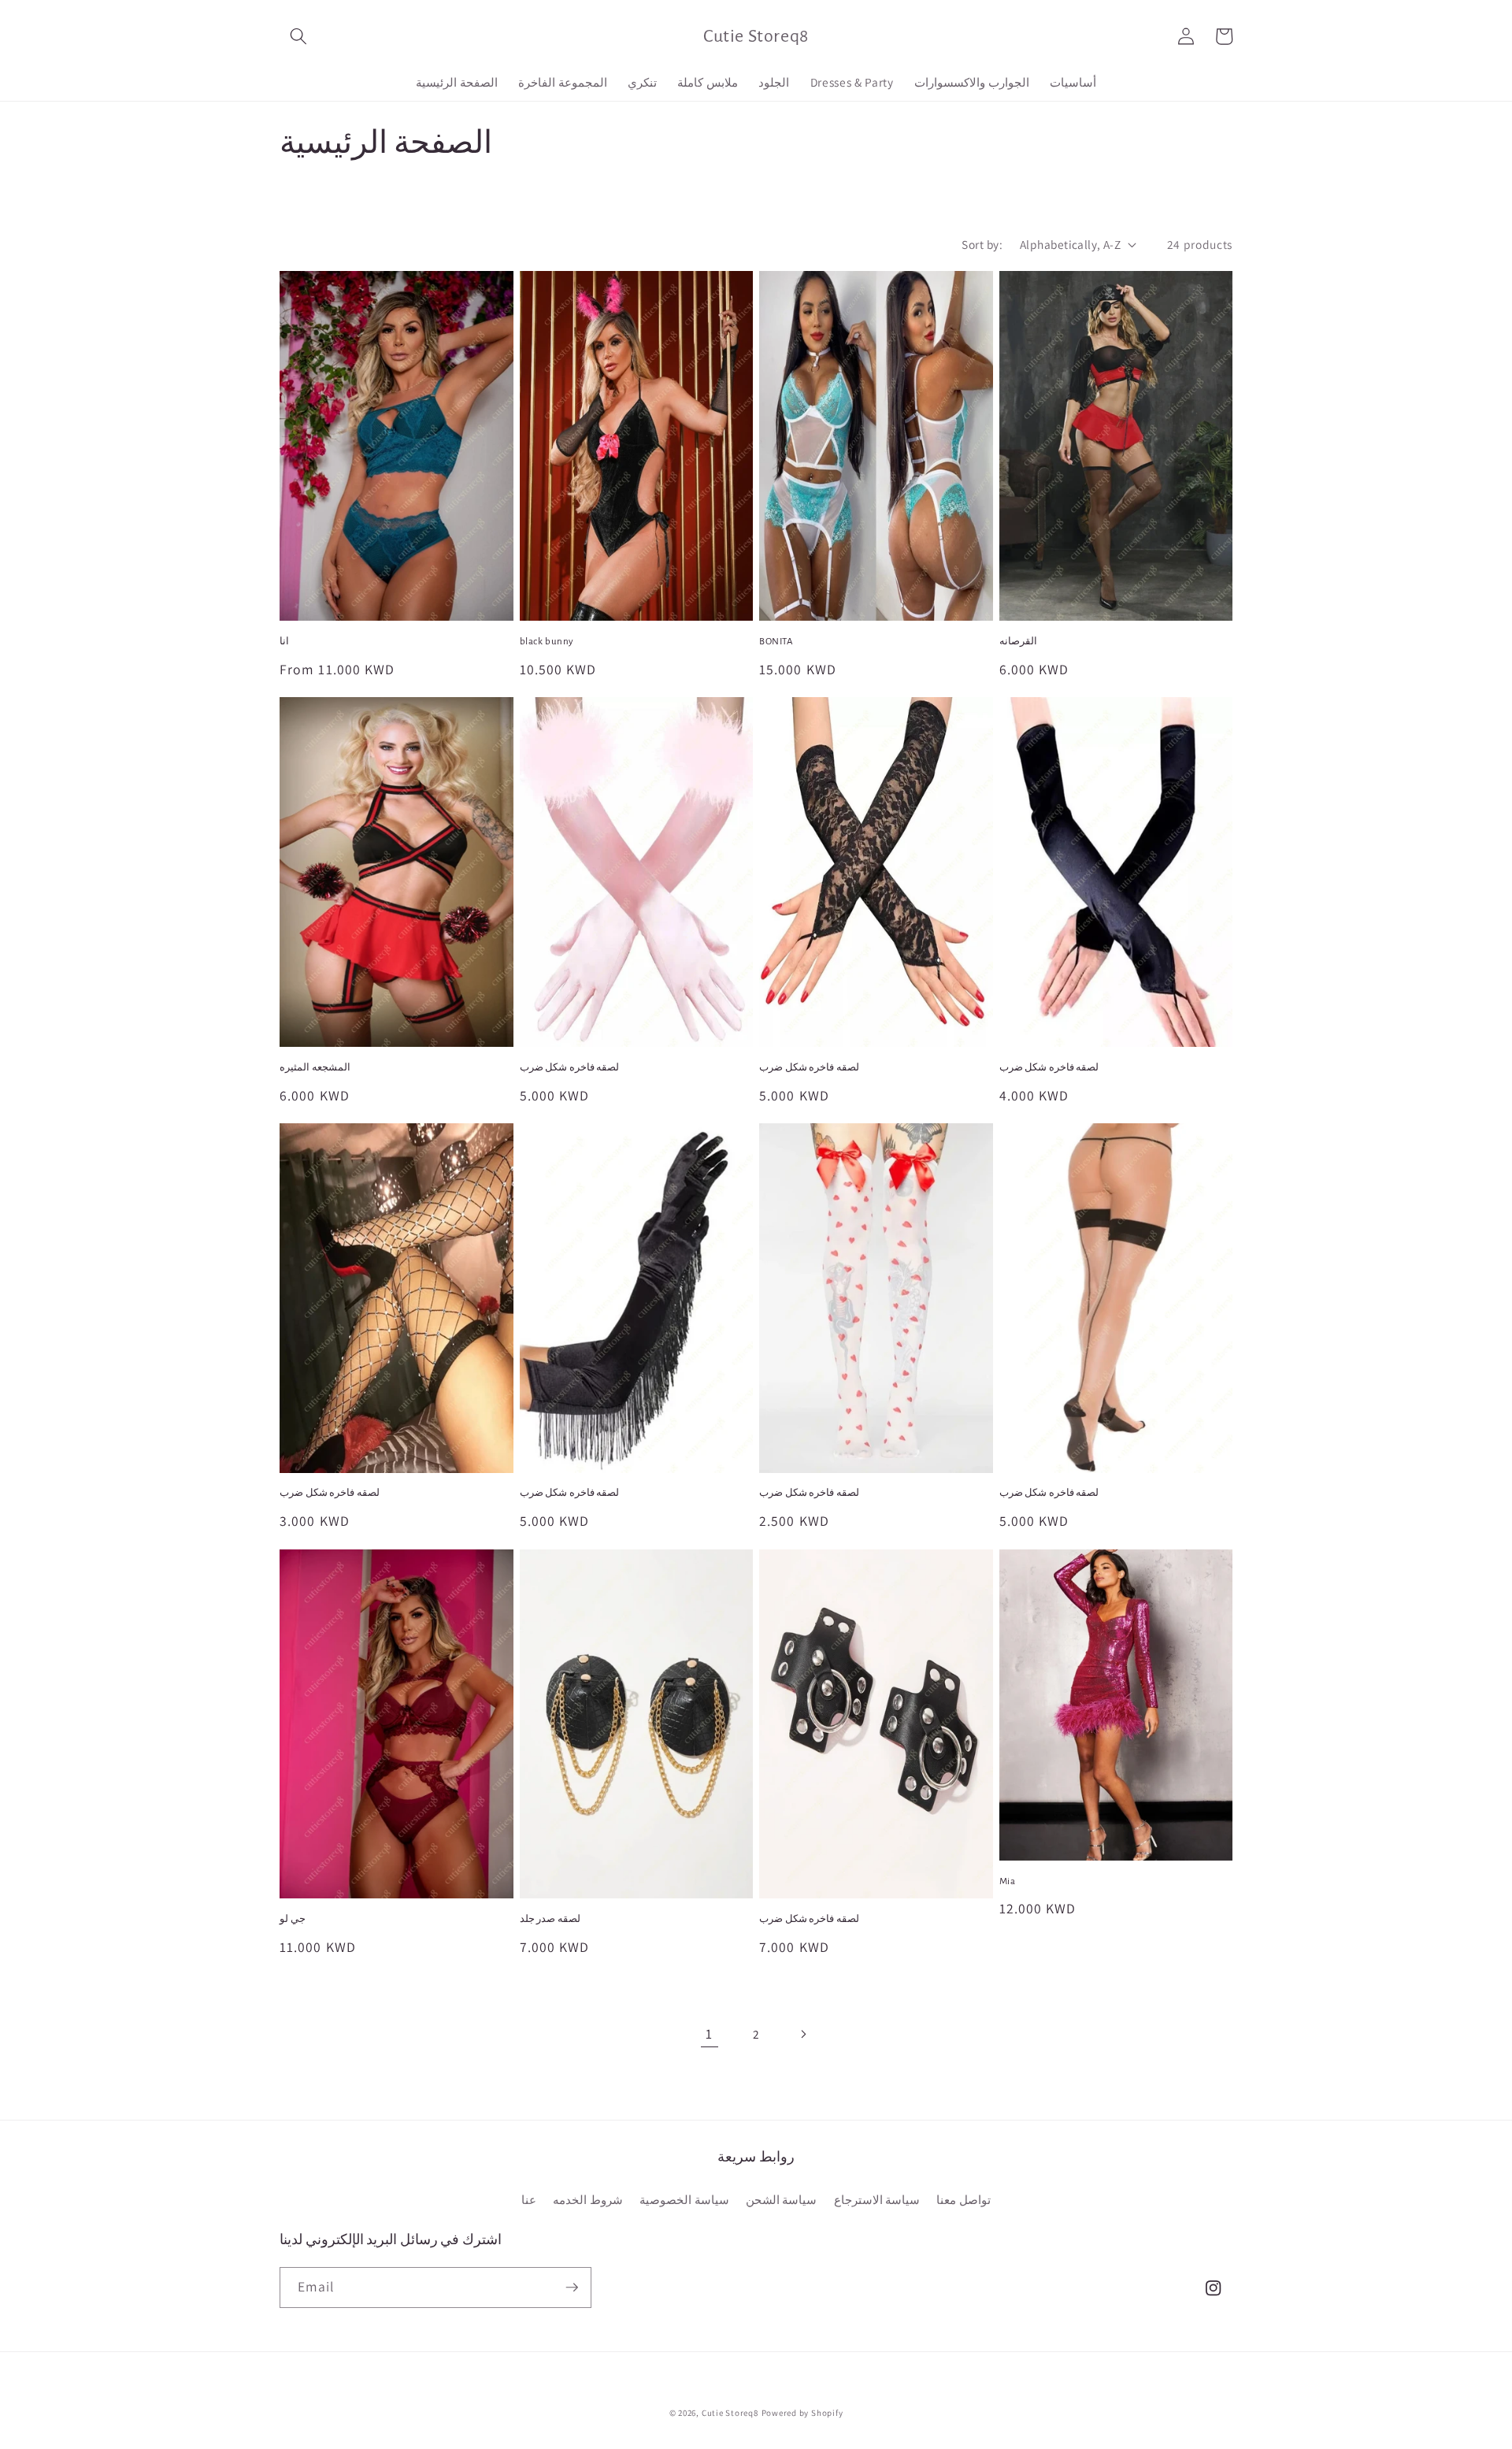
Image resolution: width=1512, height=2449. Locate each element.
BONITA (776, 642)
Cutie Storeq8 (730, 2413)
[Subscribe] (572, 2288)
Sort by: (982, 244)
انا (284, 642)
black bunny (547, 642)
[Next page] (802, 2034)
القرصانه (1018, 642)
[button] (298, 36)
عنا (529, 2199)
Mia (1008, 1881)
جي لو (293, 1919)
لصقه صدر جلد (550, 1919)
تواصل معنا (964, 2199)
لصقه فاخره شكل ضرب (570, 1068)
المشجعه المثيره (315, 1068)
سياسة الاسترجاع (877, 2199)
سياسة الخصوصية (684, 2199)
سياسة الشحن (782, 2199)
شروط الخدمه (588, 2199)
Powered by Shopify (802, 2413)
